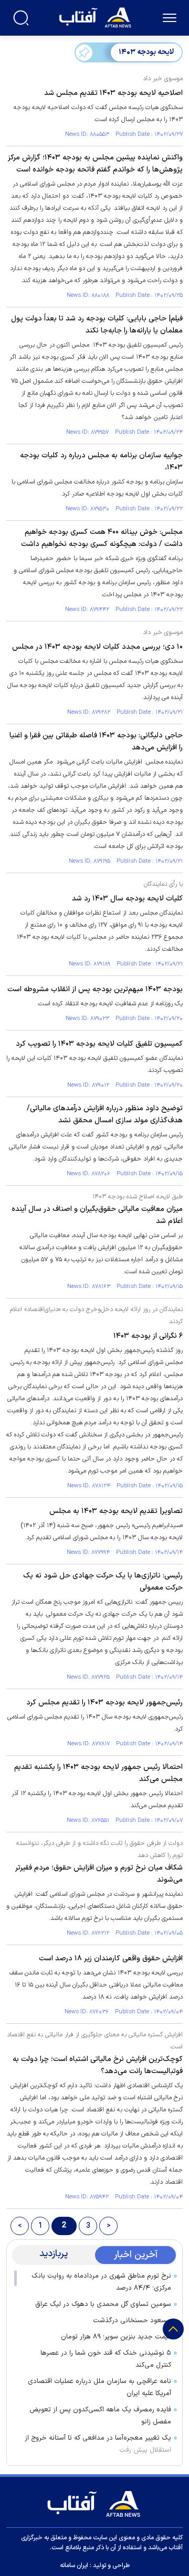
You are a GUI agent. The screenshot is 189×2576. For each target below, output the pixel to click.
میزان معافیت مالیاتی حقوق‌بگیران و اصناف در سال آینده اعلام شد (97, 1215)
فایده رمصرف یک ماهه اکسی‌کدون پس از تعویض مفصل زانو (100, 2416)
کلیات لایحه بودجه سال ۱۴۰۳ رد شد (127, 899)
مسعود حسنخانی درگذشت (132, 2321)
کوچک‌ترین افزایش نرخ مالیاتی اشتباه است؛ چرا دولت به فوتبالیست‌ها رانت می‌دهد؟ (98, 2065)
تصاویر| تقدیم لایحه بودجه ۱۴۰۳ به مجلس (116, 1511)
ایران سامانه (74, 2566)
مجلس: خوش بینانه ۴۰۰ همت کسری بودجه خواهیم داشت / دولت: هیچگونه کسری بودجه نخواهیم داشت (102, 538)
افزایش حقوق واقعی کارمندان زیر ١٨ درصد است (111, 1958)
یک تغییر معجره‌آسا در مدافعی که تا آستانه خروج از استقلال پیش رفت (98, 2444)
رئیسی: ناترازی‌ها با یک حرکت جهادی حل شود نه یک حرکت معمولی (103, 1582)
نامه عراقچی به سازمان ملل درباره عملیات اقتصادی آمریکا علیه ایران (99, 2387)
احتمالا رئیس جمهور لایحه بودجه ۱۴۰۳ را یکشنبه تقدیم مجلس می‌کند (98, 1773)
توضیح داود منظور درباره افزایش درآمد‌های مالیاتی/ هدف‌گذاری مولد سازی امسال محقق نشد (105, 1114)
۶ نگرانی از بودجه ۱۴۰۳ (148, 1336)
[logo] (96, 17)
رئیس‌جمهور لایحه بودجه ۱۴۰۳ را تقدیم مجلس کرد (104, 1703)
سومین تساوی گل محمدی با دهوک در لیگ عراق (103, 2304)
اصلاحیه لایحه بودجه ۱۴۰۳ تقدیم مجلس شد (113, 93)
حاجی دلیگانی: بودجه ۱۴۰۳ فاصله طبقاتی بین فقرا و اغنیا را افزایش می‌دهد (96, 742)
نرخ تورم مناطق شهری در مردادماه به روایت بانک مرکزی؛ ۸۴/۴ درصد (101, 2282)
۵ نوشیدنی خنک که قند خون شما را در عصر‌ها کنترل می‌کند (106, 2359)
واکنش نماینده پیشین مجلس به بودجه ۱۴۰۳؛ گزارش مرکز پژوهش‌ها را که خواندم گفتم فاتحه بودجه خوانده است (95, 164)
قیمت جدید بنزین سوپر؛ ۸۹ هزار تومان (116, 2337)
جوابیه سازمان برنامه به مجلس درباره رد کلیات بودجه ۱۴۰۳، (101, 461)
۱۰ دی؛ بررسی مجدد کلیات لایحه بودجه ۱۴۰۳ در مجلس (97, 647)
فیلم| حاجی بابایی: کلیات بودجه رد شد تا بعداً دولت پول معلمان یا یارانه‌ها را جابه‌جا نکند (97, 325)
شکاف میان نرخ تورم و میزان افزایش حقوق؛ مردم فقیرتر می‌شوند (99, 1874)
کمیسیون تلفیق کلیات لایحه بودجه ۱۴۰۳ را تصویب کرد (99, 1044)
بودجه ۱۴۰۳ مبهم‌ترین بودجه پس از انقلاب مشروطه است (95, 989)
